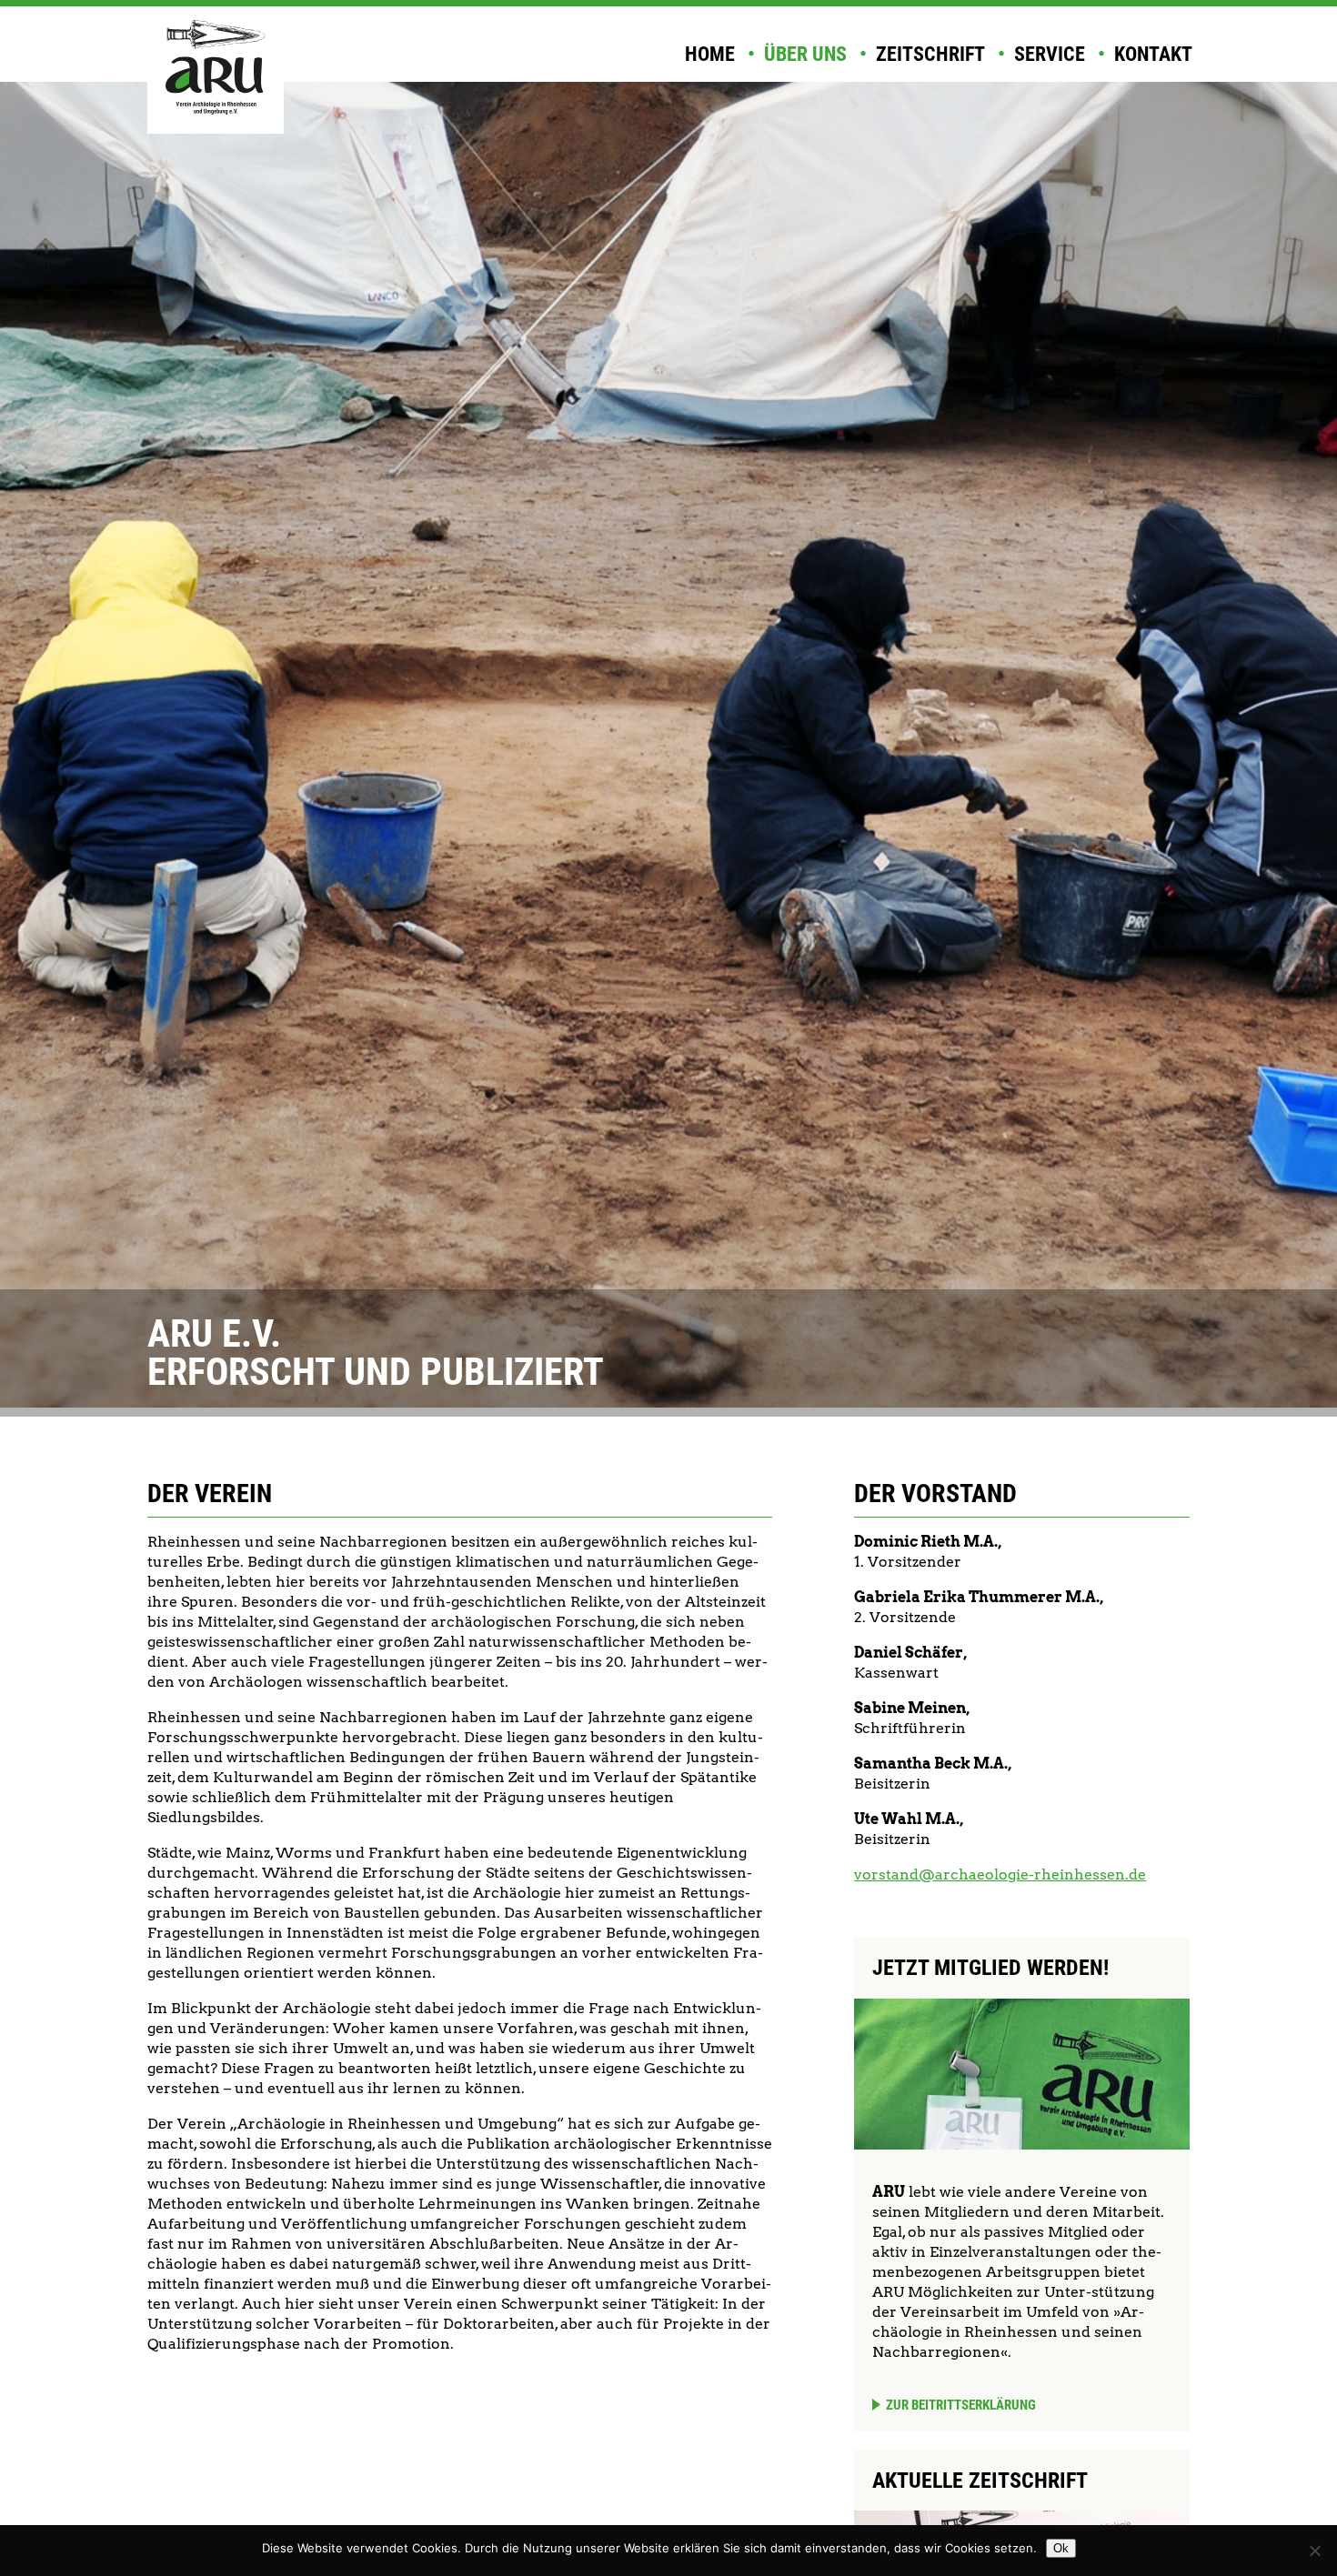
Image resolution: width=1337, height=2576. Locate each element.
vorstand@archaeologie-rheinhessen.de (1000, 1874)
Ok (1061, 2548)
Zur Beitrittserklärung (961, 2405)
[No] (1314, 2551)
